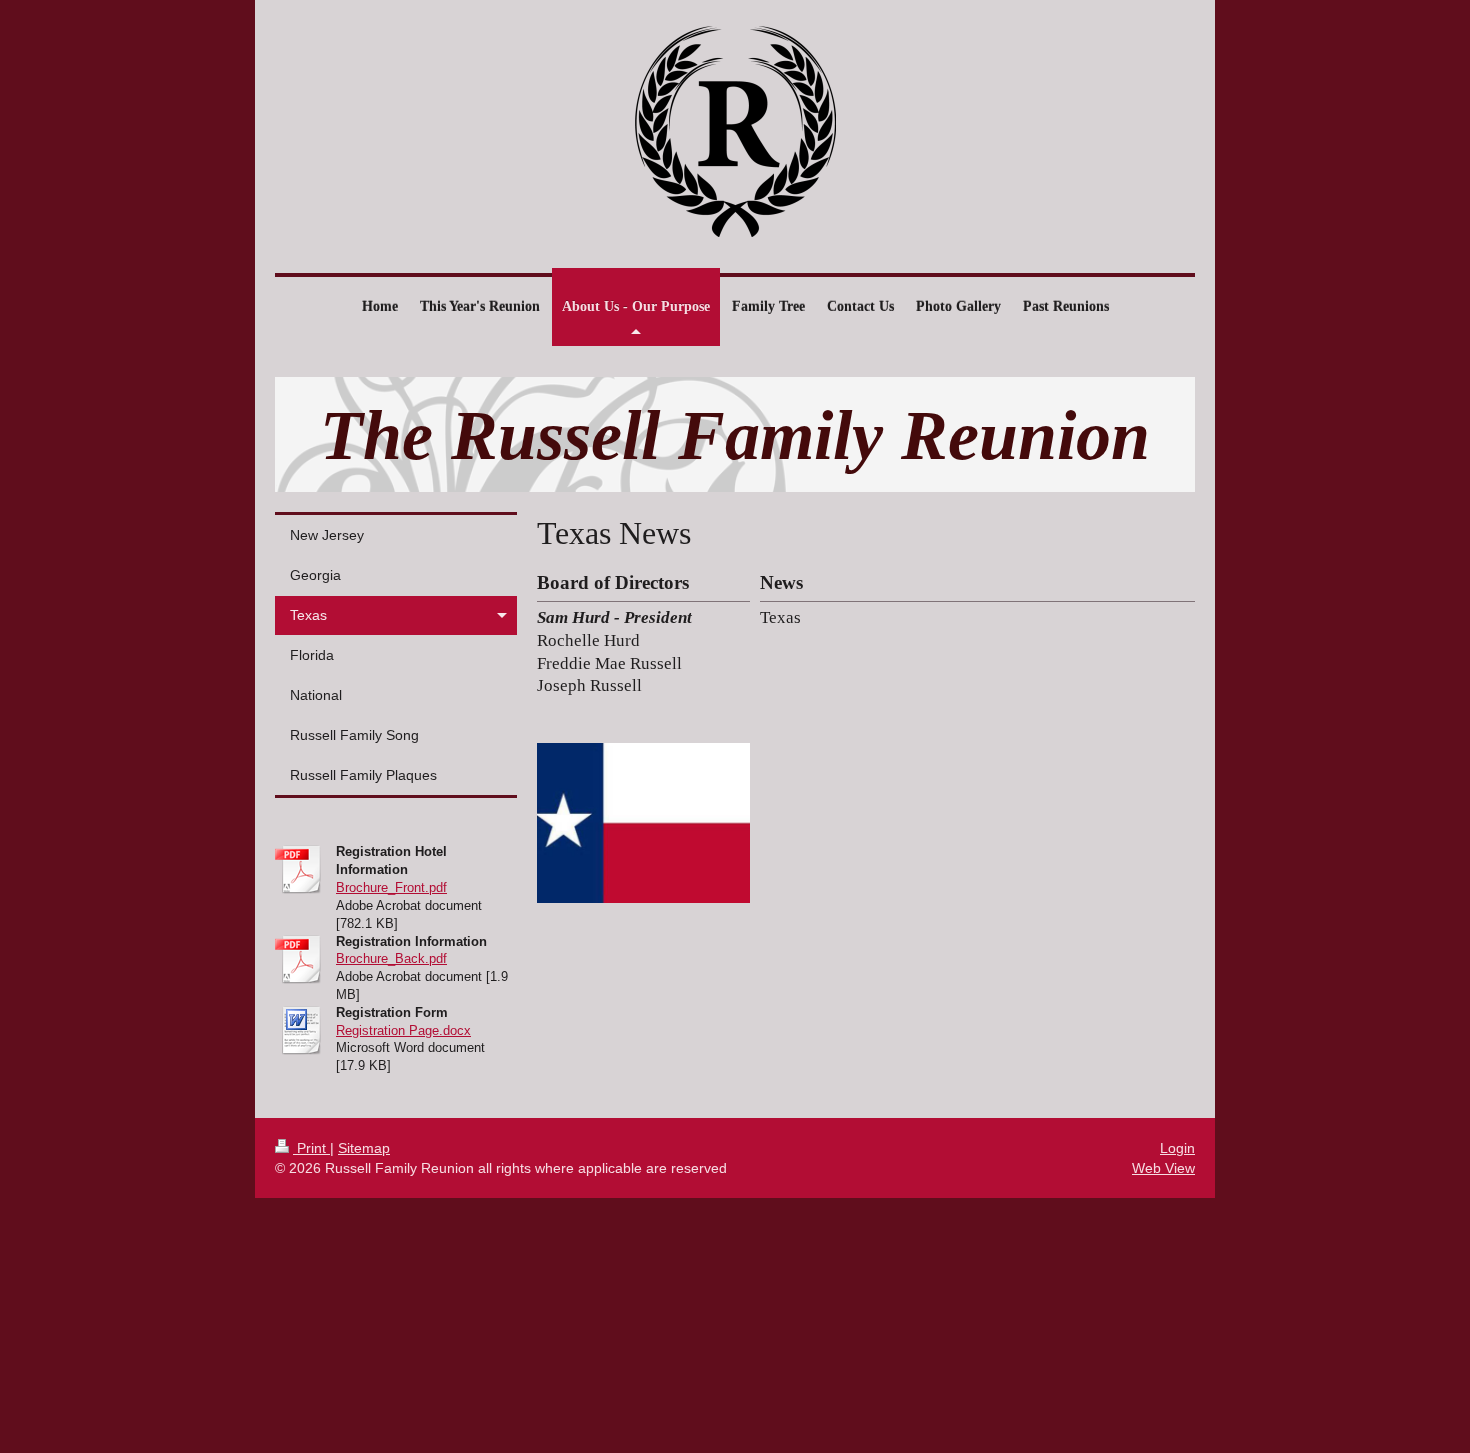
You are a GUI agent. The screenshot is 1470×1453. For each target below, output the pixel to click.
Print (311, 1148)
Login (1177, 1148)
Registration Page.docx (403, 1030)
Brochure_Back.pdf (391, 958)
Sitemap (364, 1148)
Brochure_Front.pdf (391, 887)
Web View (1163, 1168)
